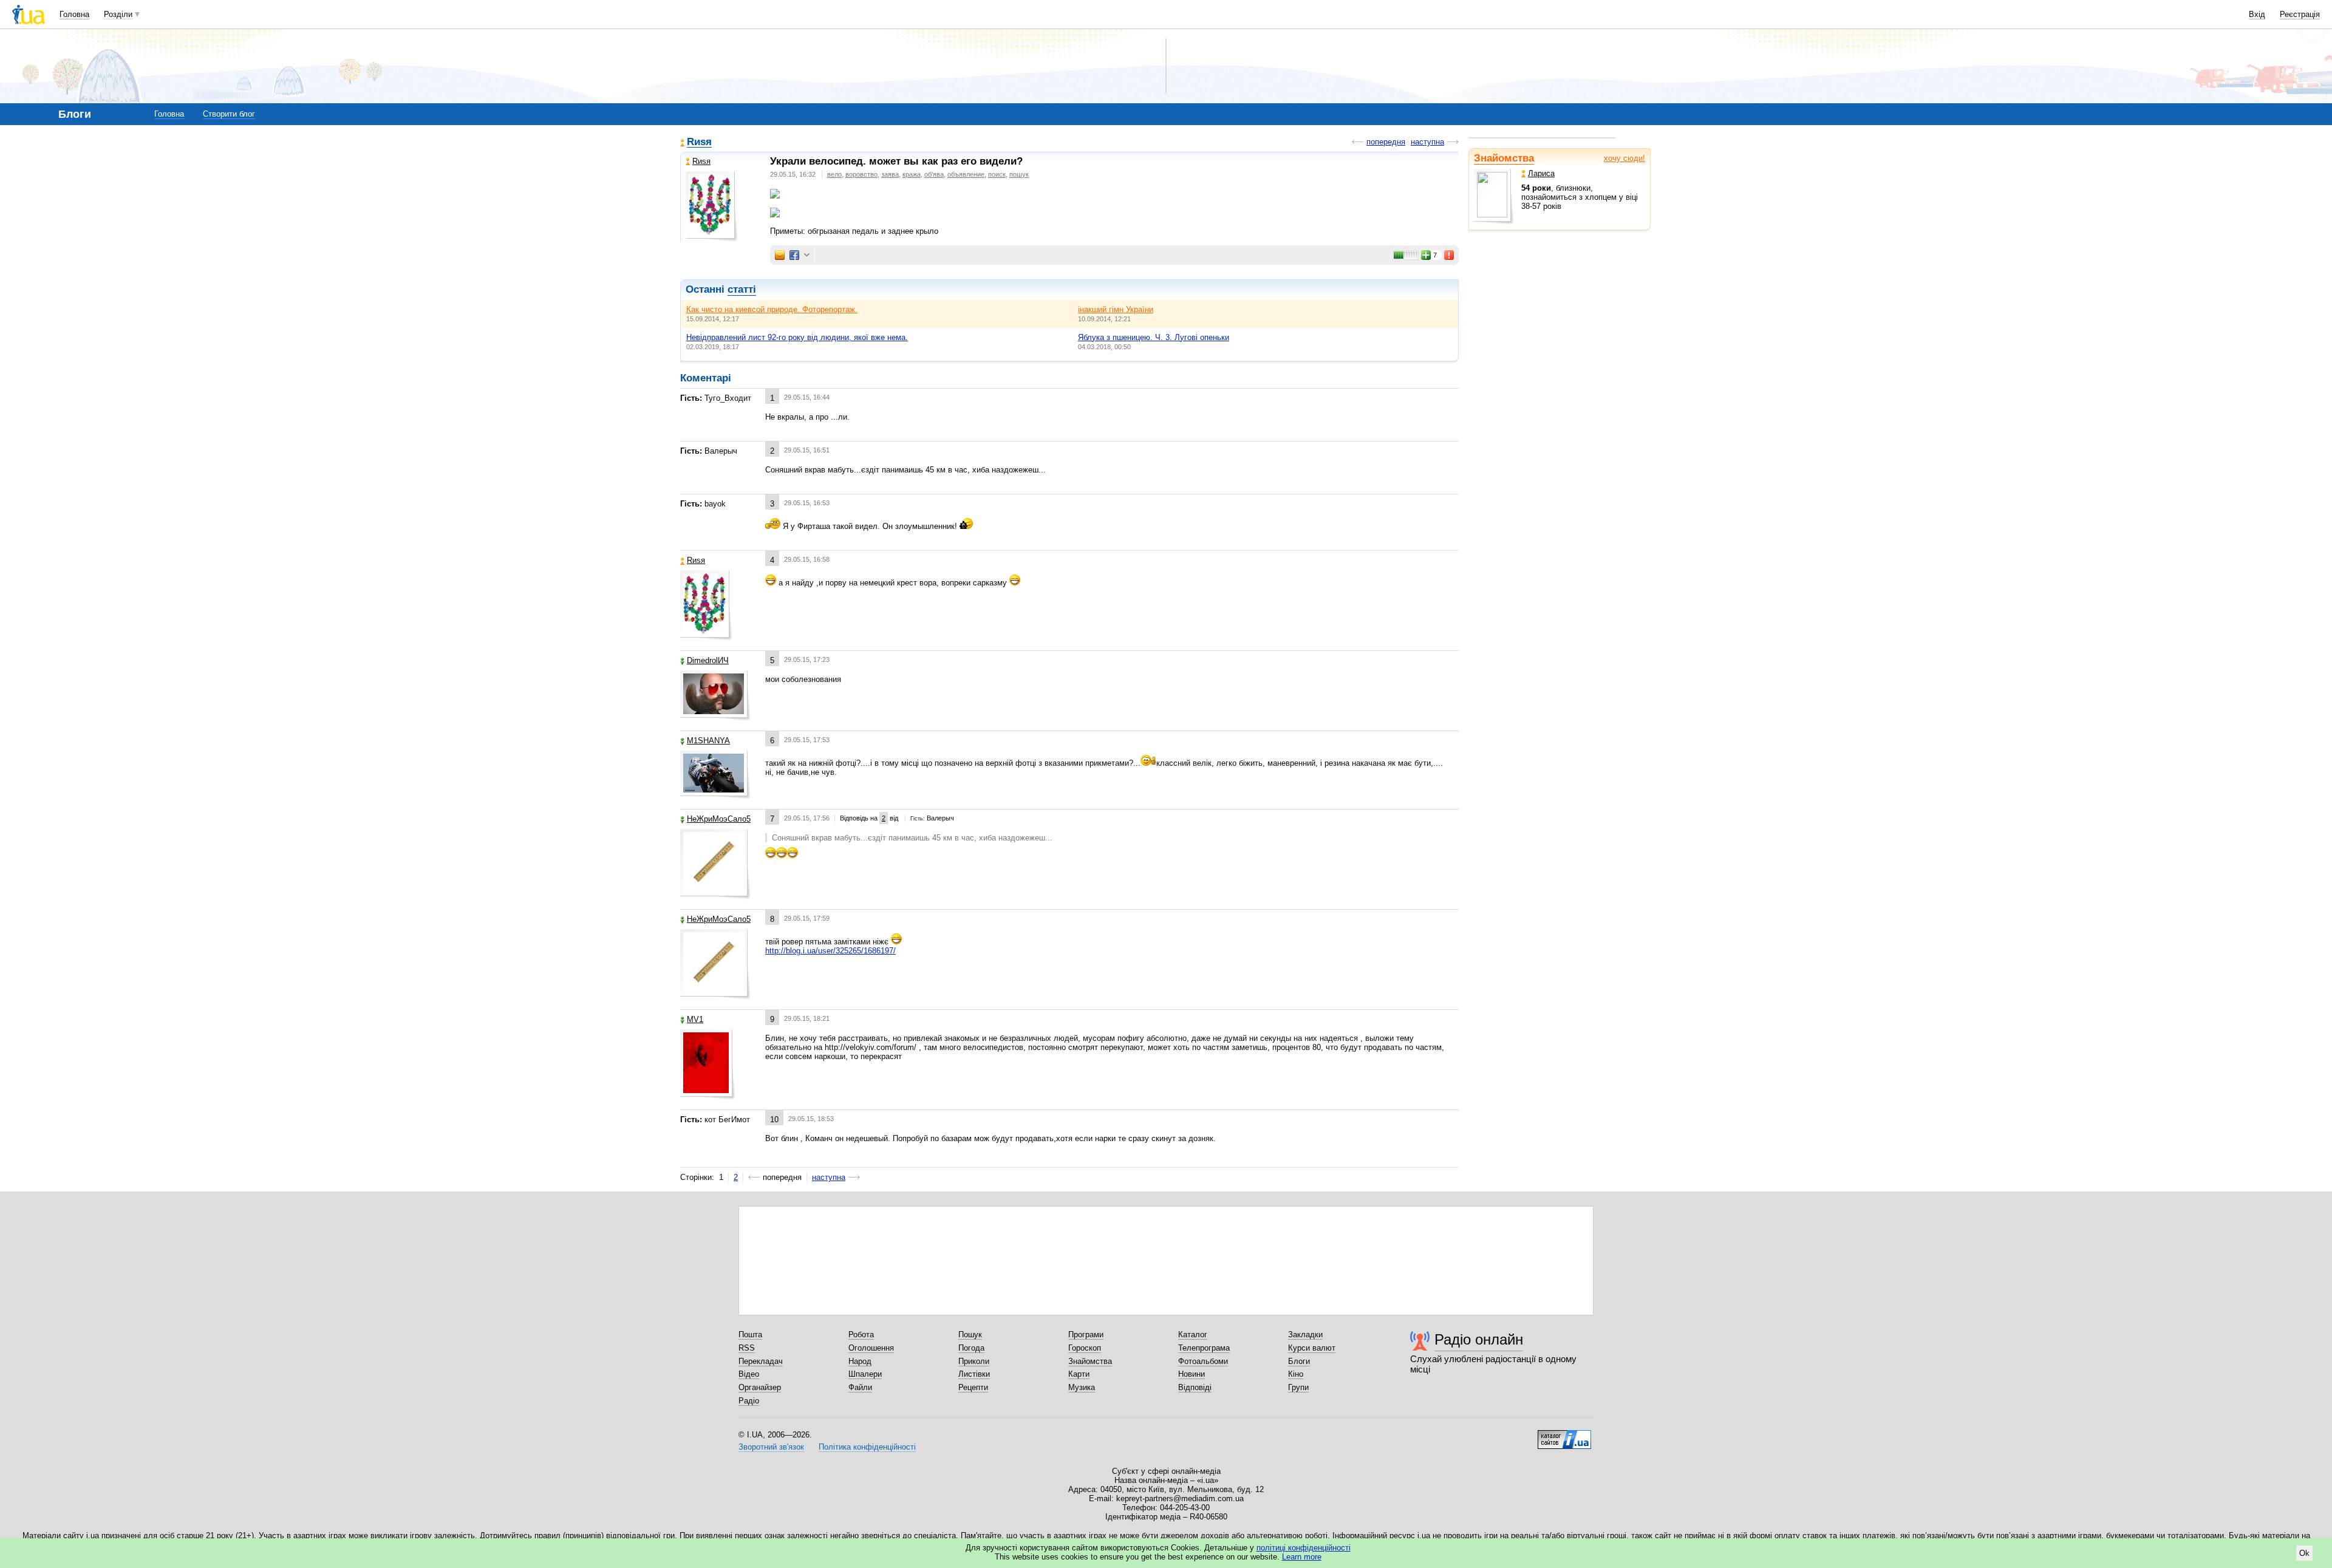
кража (912, 174)
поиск (997, 174)
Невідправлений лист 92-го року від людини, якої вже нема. (797, 337)
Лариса (1541, 173)
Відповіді (1195, 1387)
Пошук (970, 1335)
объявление (966, 174)
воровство (861, 174)
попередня (1386, 142)
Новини (1192, 1374)
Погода (971, 1348)
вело (834, 174)
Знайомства (1504, 158)
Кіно (1296, 1374)
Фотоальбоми (1203, 1361)
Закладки (1305, 1335)
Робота (861, 1335)
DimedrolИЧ (708, 660)
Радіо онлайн (1479, 1339)
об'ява (934, 174)
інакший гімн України (1116, 309)
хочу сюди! (1625, 158)
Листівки (974, 1374)
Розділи (118, 14)
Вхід (2257, 14)
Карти (1079, 1374)
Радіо (749, 1401)
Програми (1086, 1335)
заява (890, 174)
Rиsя (699, 142)
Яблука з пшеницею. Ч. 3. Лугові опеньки (1154, 337)
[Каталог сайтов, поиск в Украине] (1564, 1435)
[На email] (780, 255)
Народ (860, 1361)
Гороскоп (1085, 1348)
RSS (747, 1348)
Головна (74, 14)
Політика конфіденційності (867, 1447)
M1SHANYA (708, 741)
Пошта (750, 1335)
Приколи (974, 1361)
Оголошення (871, 1348)
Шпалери (865, 1374)
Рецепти (973, 1387)
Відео (749, 1374)
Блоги (1299, 1361)
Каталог (1193, 1335)
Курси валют (1312, 1348)
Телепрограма (1204, 1348)
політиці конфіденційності (1304, 1548)
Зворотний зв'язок (771, 1447)
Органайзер (760, 1387)
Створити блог (229, 114)
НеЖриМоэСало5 (719, 819)
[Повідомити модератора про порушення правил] (1450, 255)
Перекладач (761, 1361)
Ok (2304, 1553)
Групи (1298, 1387)
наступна (1427, 142)
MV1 (695, 1019)
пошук (1019, 174)
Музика (1082, 1387)
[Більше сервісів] (807, 255)
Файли (860, 1387)
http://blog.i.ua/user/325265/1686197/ (830, 951)
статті (742, 289)
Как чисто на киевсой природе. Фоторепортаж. (772, 309)
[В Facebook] (794, 255)
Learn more (1302, 1557)
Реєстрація (2300, 14)
